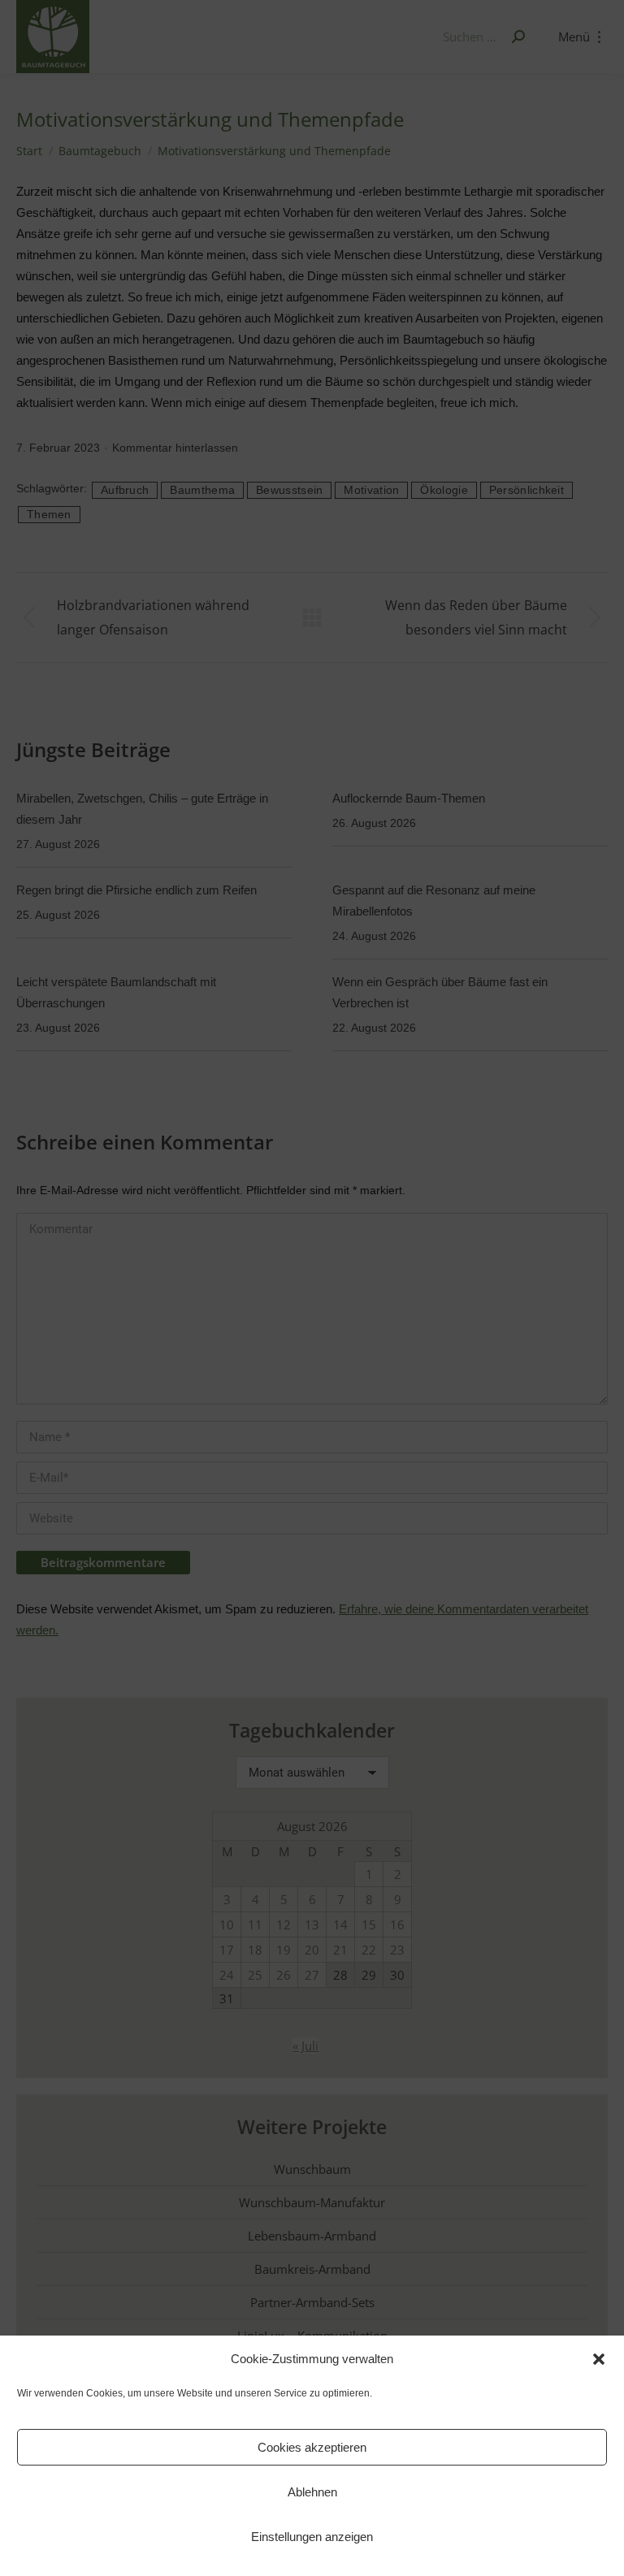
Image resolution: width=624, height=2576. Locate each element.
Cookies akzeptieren (312, 2447)
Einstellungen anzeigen (312, 2537)
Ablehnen (312, 2492)
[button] (599, 2359)
